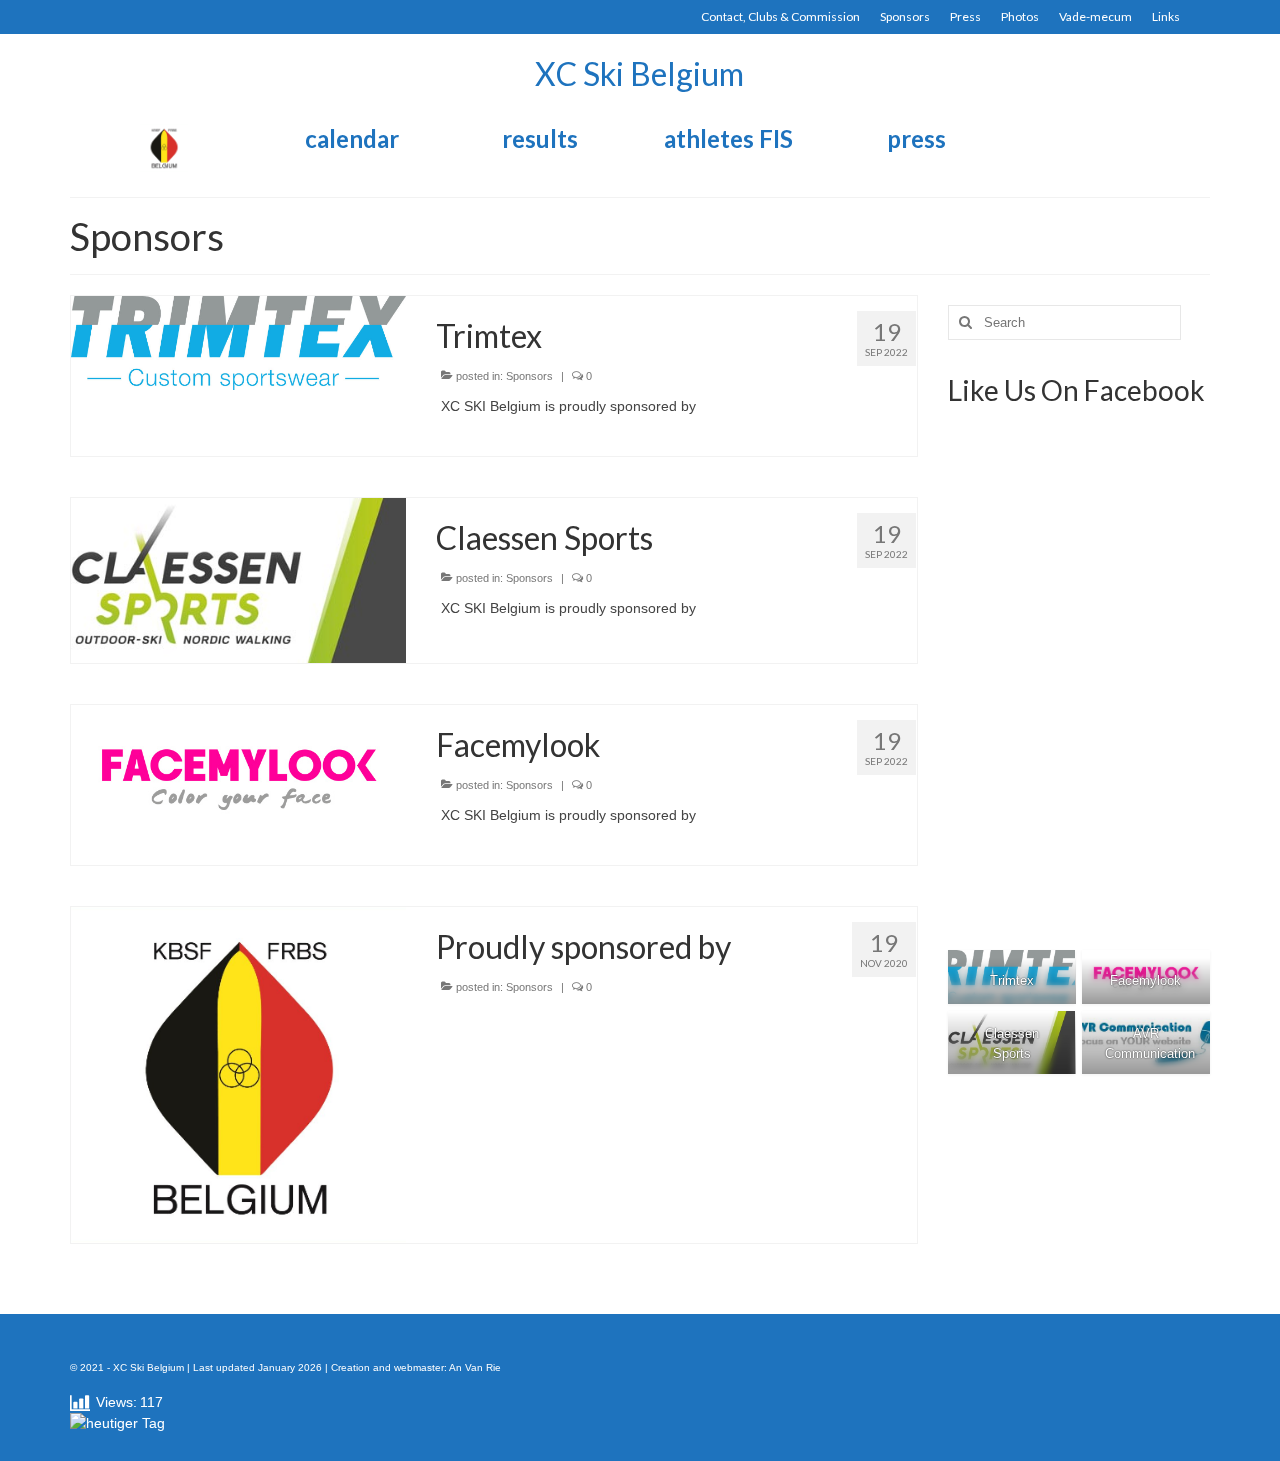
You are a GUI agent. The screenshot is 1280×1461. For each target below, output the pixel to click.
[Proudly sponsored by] (238, 1074)
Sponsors (529, 376)
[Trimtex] (238, 342)
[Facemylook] (238, 775)
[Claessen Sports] (238, 579)
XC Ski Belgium (639, 73)
